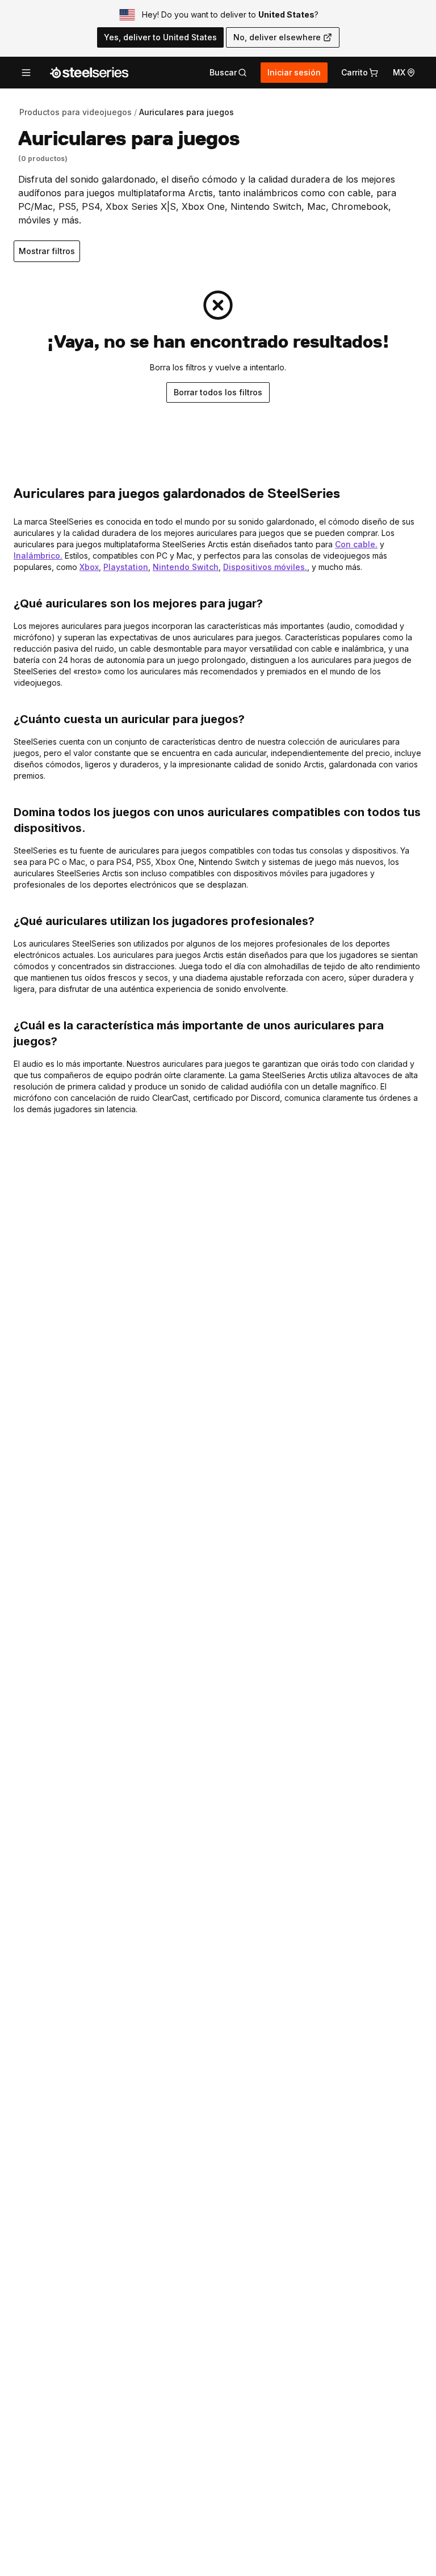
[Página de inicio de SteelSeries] (89, 73)
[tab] (228, 73)
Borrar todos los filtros (218, 392)
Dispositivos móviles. (265, 567)
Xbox (89, 567)
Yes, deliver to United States (160, 37)
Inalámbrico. (38, 556)
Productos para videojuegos (76, 112)
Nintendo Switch (186, 567)
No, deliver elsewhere (277, 37)
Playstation (126, 567)
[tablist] (228, 73)
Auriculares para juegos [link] (186, 112)
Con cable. (356, 544)
